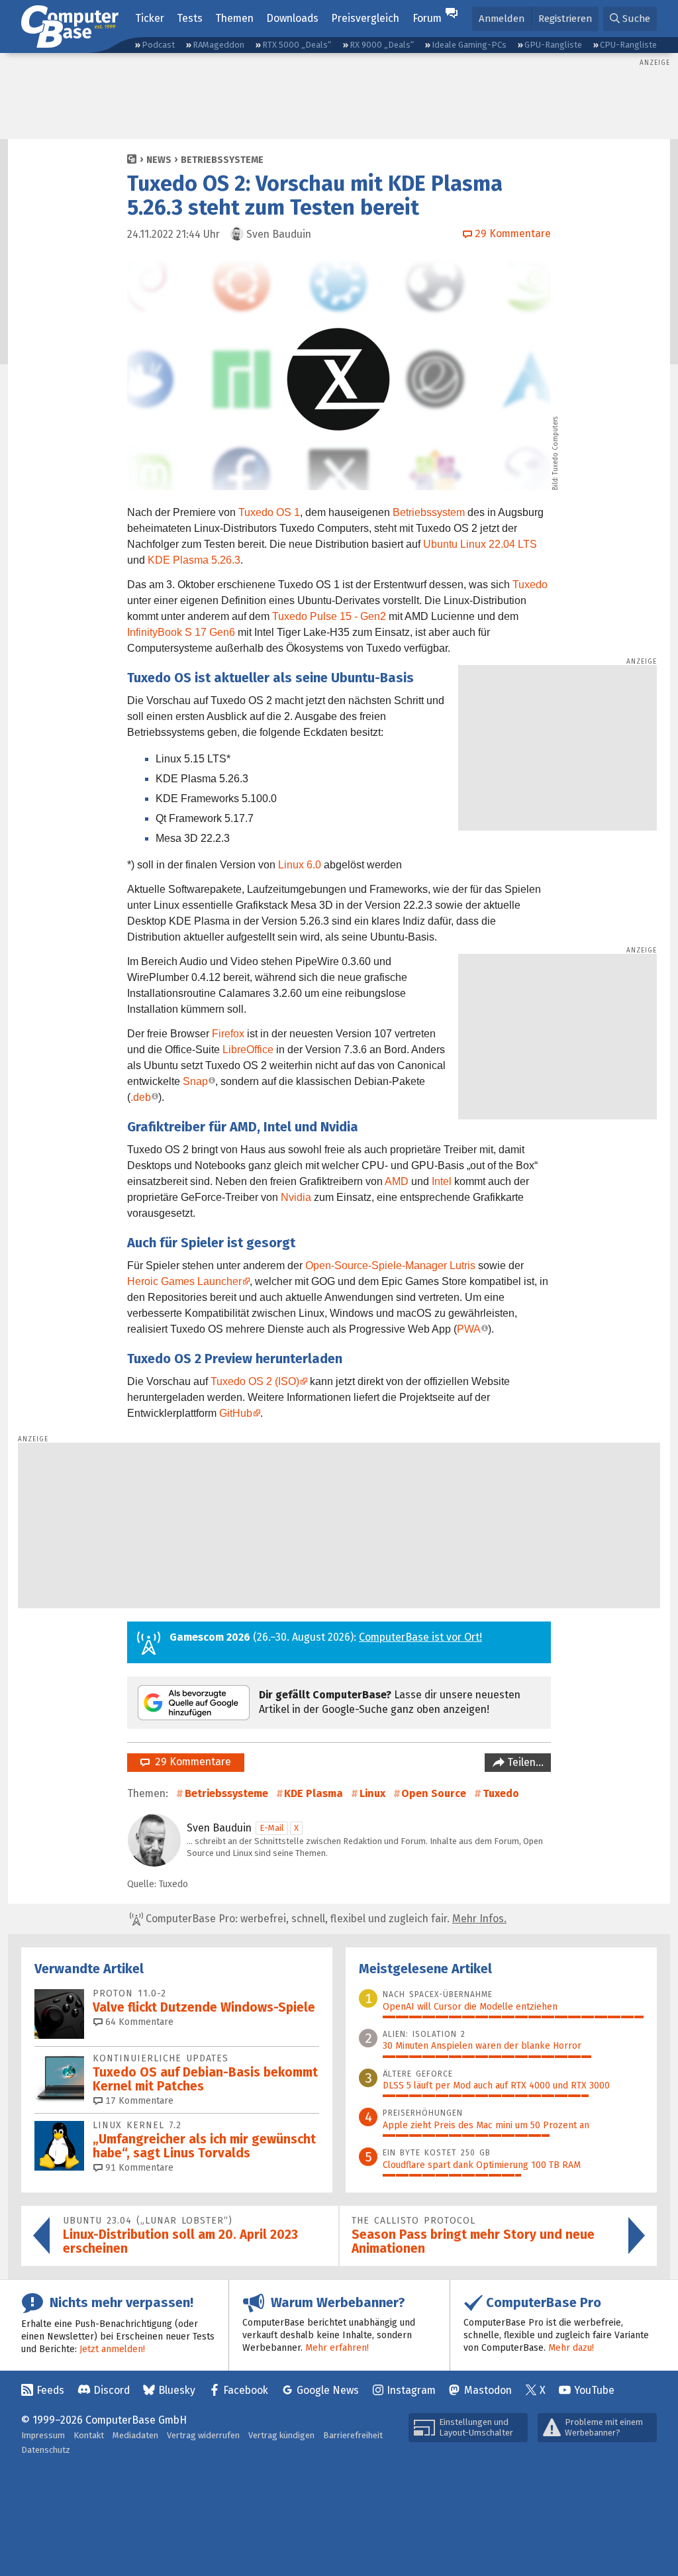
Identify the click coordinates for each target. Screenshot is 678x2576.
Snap (195, 1081)
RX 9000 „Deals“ (382, 45)
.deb (141, 1097)
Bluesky (177, 2390)
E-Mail (272, 1828)
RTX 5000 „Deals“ (297, 45)
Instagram (411, 2390)
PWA (469, 1329)
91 (138, 2168)
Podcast (158, 45)
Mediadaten (135, 2435)
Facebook (246, 2390)
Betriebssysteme (222, 160)
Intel (442, 1181)
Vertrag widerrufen (203, 2435)
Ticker (150, 18)
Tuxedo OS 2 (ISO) (255, 1381)
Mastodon (488, 2390)
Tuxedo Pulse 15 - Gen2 (329, 616)
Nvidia (296, 1197)
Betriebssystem (429, 512)
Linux (372, 1793)
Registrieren (565, 19)
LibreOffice (248, 1050)
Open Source (434, 1793)
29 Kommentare (190, 1762)
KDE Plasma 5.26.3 (194, 560)
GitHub (236, 1413)
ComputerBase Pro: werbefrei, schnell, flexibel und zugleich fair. (325, 1919)
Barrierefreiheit (353, 2435)
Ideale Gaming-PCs (469, 45)
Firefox (228, 1034)
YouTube (594, 2390)
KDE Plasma (314, 1793)
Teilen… (524, 1762)
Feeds (50, 2390)
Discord (112, 2390)
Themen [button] (234, 18)
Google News (328, 2390)
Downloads (292, 18)
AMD (397, 1181)
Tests (190, 18)
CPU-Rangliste (628, 45)
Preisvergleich (365, 18)
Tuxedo (530, 585)
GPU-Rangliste (553, 45)
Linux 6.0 (300, 865)
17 (138, 2101)
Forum (427, 18)
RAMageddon (218, 45)
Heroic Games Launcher (184, 1281)
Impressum (43, 2435)
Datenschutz (46, 2450)
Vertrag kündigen (281, 2435)
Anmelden (502, 19)
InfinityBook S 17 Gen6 (181, 632)
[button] (630, 19)
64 (138, 2022)
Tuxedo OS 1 (269, 512)
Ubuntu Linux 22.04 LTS (480, 544)
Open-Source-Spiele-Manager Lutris (390, 1265)
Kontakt (89, 2435)
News (159, 160)
